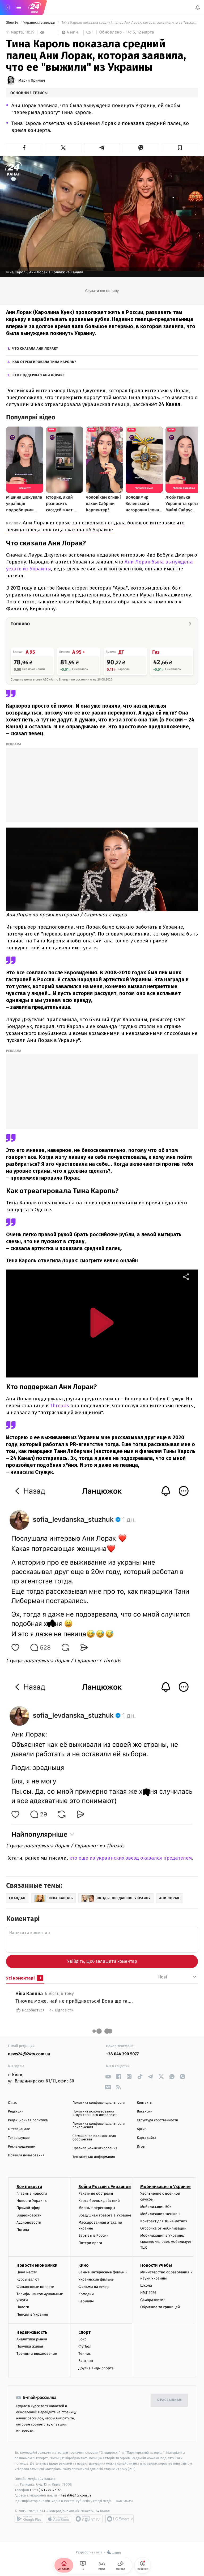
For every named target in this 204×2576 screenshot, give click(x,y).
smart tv (88, 2519)
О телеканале (19, 2129)
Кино (84, 2266)
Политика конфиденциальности (99, 2103)
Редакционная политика (28, 2120)
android (29, 2519)
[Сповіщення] (198, 7)
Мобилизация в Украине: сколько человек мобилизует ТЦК (166, 2242)
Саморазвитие (153, 2300)
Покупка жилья (30, 2346)
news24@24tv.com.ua (29, 2054)
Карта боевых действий (99, 2201)
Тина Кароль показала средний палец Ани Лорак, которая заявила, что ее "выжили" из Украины (129, 23)
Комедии (86, 2294)
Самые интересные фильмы (103, 2272)
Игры (141, 2147)
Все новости (29, 2187)
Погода (23, 2230)
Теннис (85, 2354)
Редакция (16, 2112)
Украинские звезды (40, 23)
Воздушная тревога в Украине (105, 2215)
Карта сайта (146, 2138)
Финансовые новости (35, 2287)
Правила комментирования (95, 2148)
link (108, 2076)
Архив (142, 2129)
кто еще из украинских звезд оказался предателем (131, 1858)
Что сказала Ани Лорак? (35, 349)
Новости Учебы (156, 2266)
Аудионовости (29, 2222)
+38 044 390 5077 (122, 2054)
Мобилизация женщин (160, 2214)
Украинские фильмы (96, 2280)
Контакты (144, 2103)
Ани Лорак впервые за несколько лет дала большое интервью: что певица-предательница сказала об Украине (95, 526)
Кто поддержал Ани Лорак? (39, 375)
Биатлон (86, 2361)
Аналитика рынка (32, 2339)
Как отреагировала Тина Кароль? (44, 362)
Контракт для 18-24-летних (164, 2221)
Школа (146, 2285)
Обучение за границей (160, 2307)
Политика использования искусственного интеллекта (95, 2113)
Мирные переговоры (97, 2208)
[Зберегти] (180, 148)
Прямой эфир (28, 2208)
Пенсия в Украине (32, 2314)
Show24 (12, 23)
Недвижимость (32, 2332)
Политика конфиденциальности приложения (99, 2126)
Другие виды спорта (96, 2368)
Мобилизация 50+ (156, 2207)
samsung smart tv (120, 2519)
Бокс (82, 2339)
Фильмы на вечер (94, 2287)
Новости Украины (32, 2201)
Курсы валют (28, 2280)
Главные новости (32, 2193)
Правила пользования (26, 2155)
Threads (60, 1406)
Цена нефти (27, 2272)
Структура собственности (157, 2120)
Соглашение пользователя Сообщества (94, 2138)
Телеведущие (19, 2138)
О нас (12, 2103)
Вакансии (144, 2112)
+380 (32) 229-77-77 (45, 2490)
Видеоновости (29, 2215)
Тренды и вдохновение (37, 2354)
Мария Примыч (32, 81)
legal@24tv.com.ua (76, 2496)
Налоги (23, 2307)
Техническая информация (94, 2157)
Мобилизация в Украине (165, 2187)
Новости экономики (37, 2266)
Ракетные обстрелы (96, 2193)
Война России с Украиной (105, 2187)
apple (59, 2519)
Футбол (85, 2346)
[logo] (35, 7)
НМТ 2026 (148, 2293)
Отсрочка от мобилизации (163, 2228)
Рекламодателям (22, 2147)
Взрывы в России (93, 2236)
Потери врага (90, 2243)
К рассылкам (169, 2400)
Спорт (84, 2332)
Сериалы (86, 2301)
